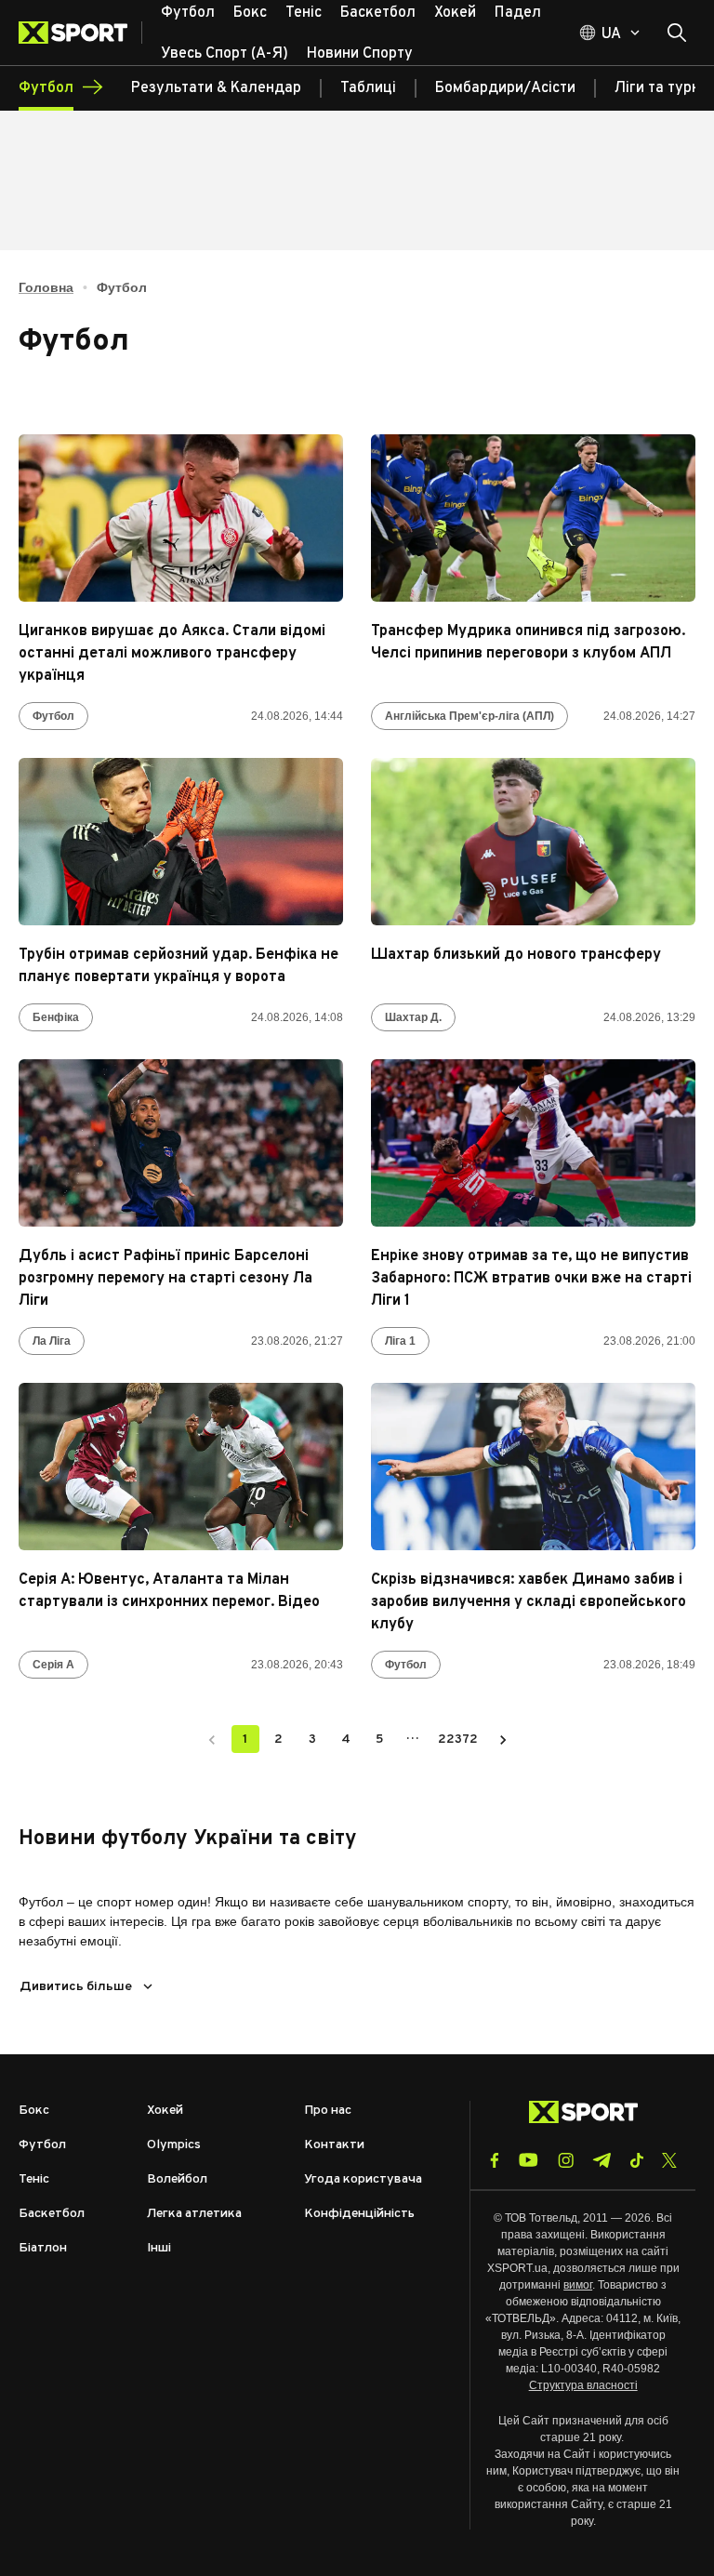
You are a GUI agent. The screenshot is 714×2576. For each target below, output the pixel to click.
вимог (578, 2285)
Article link (181, 518)
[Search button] (677, 33)
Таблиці (368, 88)
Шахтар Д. (413, 1017)
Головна (46, 287)
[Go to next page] (503, 1739)
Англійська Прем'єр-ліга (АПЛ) (469, 716)
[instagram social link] (566, 2160)
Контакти (334, 2145)
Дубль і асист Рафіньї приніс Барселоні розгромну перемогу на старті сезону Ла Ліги (165, 1279)
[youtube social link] (529, 2160)
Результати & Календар (216, 88)
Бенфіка (56, 1017)
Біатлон (43, 2248)
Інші (159, 2248)
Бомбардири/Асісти (505, 88)
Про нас (328, 2111)
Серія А (53, 1665)
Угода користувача (363, 2179)
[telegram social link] (602, 2160)
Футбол (53, 716)
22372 (458, 1739)
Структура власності (583, 2385)
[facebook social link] (495, 2160)
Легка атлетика (194, 2214)
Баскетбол (52, 2214)
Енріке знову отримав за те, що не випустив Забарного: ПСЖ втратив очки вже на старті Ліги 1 (531, 1279)
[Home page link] (80, 33)
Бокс (34, 2111)
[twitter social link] (669, 2160)
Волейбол (177, 2179)
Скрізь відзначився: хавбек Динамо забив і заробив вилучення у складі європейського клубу (529, 1602)
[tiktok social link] (636, 2160)
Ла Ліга (52, 1341)
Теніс (34, 2179)
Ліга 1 (400, 1341)
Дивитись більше (76, 1987)
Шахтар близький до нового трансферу (516, 955)
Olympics (174, 2145)
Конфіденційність (359, 2214)
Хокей (165, 2111)
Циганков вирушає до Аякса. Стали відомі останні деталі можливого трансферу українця (172, 654)
